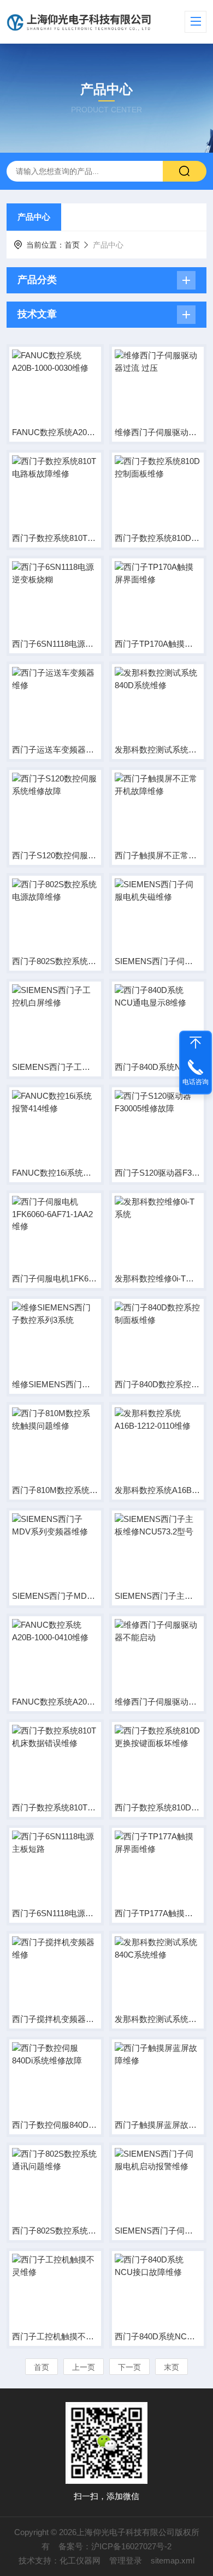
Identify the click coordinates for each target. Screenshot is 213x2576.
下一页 (129, 2367)
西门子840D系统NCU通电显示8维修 (158, 1067)
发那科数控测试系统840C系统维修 (158, 2019)
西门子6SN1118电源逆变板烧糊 (55, 644)
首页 (72, 245)
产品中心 (34, 217)
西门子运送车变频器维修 (55, 750)
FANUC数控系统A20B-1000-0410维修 (55, 1702)
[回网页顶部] (196, 1043)
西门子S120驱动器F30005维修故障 (158, 1173)
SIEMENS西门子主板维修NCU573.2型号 (158, 1596)
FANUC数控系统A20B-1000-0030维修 (55, 432)
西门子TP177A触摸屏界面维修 (158, 1913)
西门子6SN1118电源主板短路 (55, 1913)
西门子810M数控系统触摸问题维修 (55, 1490)
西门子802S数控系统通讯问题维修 (55, 2231)
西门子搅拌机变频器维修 (55, 2019)
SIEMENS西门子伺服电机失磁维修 (158, 961)
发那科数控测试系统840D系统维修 (158, 750)
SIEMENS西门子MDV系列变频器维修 (55, 1596)
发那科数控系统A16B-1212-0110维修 (158, 1490)
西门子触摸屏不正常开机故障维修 (158, 855)
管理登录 (126, 2560)
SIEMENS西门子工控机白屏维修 (55, 1067)
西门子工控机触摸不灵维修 (55, 2336)
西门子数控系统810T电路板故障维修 (55, 538)
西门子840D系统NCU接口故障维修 (158, 2336)
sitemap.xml (173, 2560)
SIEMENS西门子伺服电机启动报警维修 (158, 2231)
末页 (171, 2367)
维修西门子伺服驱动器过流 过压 (158, 432)
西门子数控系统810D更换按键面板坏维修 (158, 1807)
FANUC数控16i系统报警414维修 (55, 1173)
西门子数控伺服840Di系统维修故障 (55, 2125)
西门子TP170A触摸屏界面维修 (158, 644)
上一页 (84, 2367)
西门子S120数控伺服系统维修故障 (55, 855)
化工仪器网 (80, 2560)
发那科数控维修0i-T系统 (158, 1278)
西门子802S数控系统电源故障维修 (55, 961)
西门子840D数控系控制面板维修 (158, 1384)
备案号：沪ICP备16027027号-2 (115, 2546)
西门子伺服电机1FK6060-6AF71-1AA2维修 (55, 1278)
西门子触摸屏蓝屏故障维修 (158, 2125)
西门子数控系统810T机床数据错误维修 (55, 1807)
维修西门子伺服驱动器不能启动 (158, 1702)
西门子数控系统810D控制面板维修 (158, 538)
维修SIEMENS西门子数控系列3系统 (55, 1384)
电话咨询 (196, 1082)
